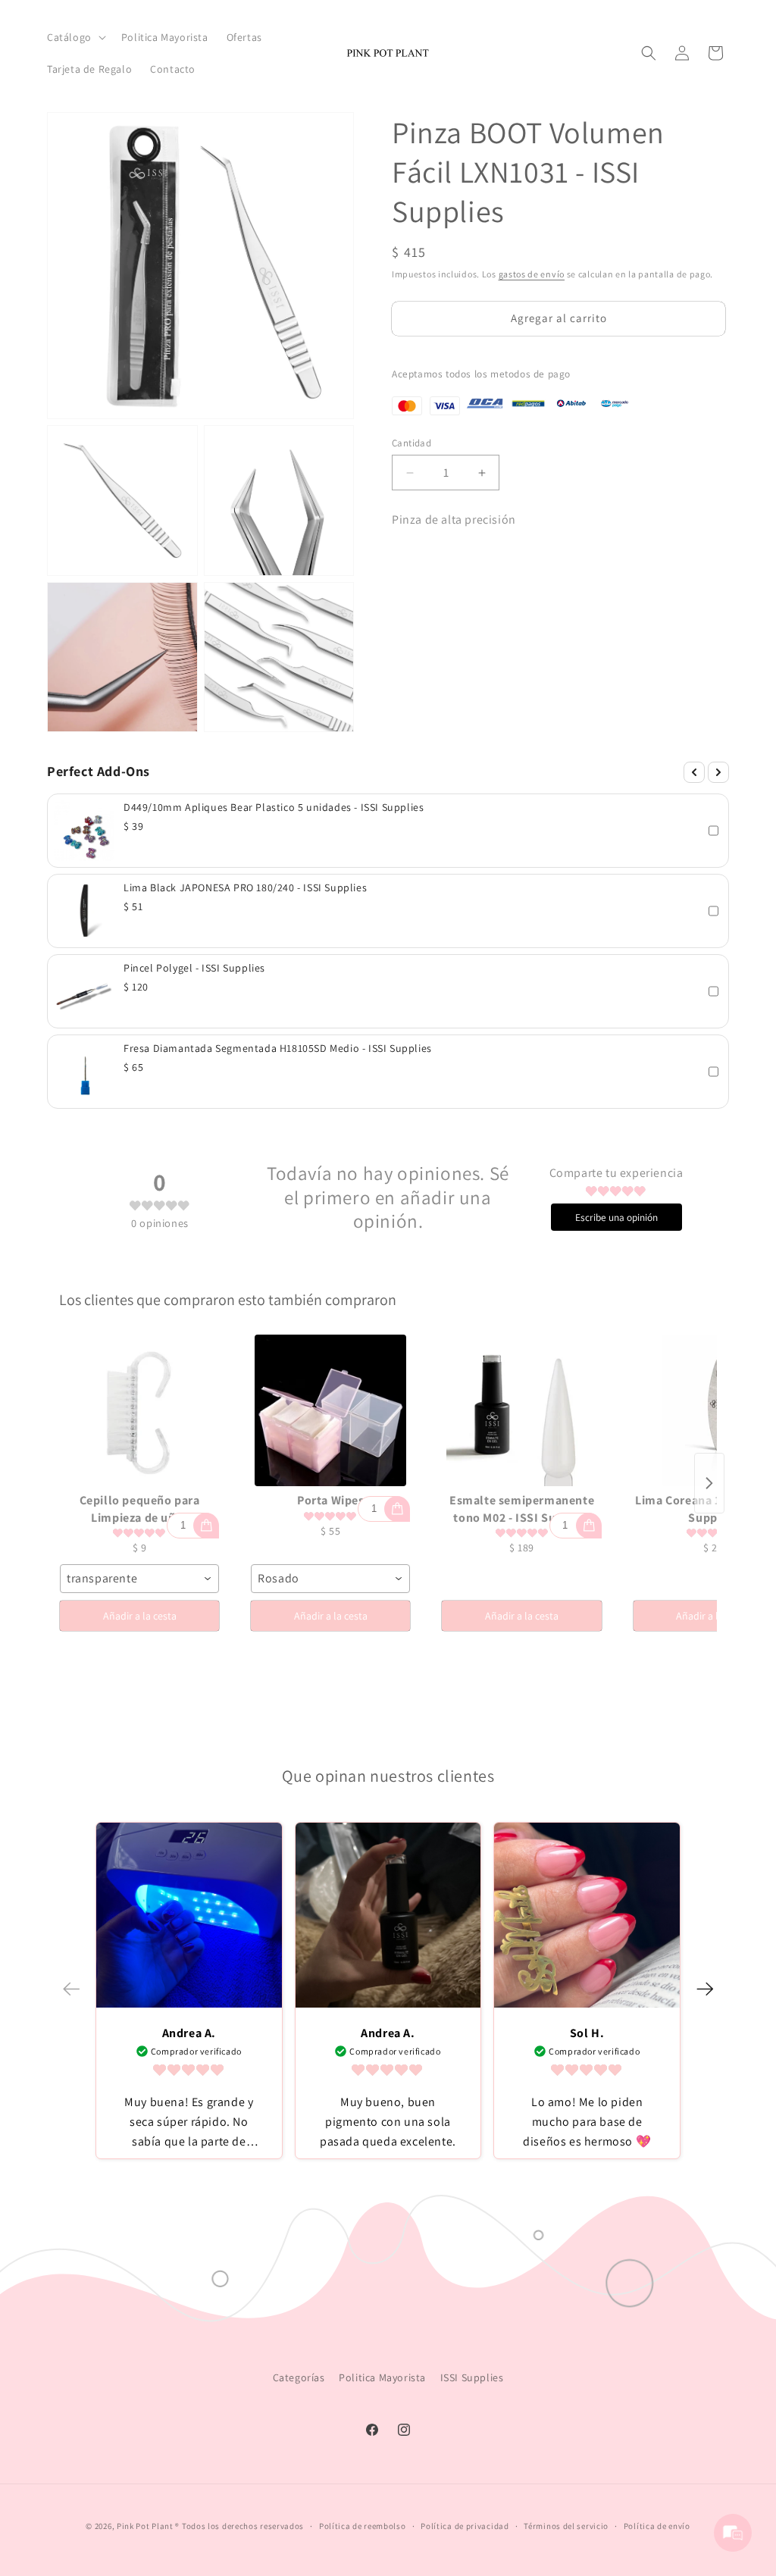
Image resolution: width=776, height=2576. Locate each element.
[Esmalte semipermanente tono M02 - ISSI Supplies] (521, 1410)
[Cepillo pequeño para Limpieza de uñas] (139, 1410)
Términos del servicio (566, 2526)
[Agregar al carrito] (206, 1526)
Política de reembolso (363, 2526)
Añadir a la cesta (140, 1616)
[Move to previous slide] (71, 1989)
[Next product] (709, 1483)
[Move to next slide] (705, 1989)
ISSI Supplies (472, 2377)
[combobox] (139, 1579)
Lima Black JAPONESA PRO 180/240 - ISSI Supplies (245, 887)
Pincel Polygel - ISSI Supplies (194, 968)
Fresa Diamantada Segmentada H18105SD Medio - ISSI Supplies (278, 1048)
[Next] (718, 772)
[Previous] (694, 772)
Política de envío (657, 2526)
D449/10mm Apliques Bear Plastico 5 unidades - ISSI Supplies (274, 807)
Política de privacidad (465, 2526)
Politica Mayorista (382, 2377)
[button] (75, 37)
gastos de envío (532, 274)
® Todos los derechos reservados (239, 2526)
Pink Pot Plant (145, 2526)
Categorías (299, 2377)
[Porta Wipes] (330, 1410)
